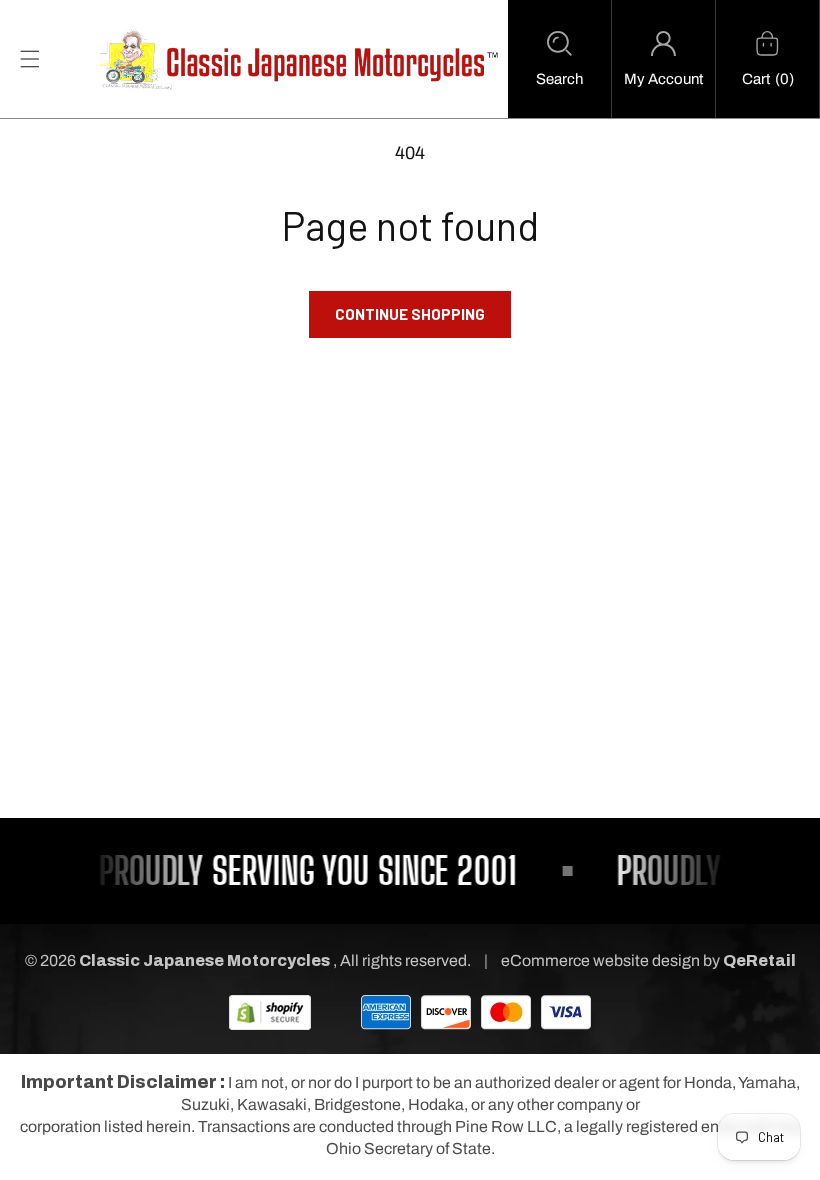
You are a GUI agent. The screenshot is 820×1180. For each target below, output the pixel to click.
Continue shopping (410, 314)
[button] (559, 59)
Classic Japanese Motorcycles (204, 960)
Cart (756, 79)
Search (559, 79)
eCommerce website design (602, 960)
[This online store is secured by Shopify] (270, 1011)
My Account (663, 79)
